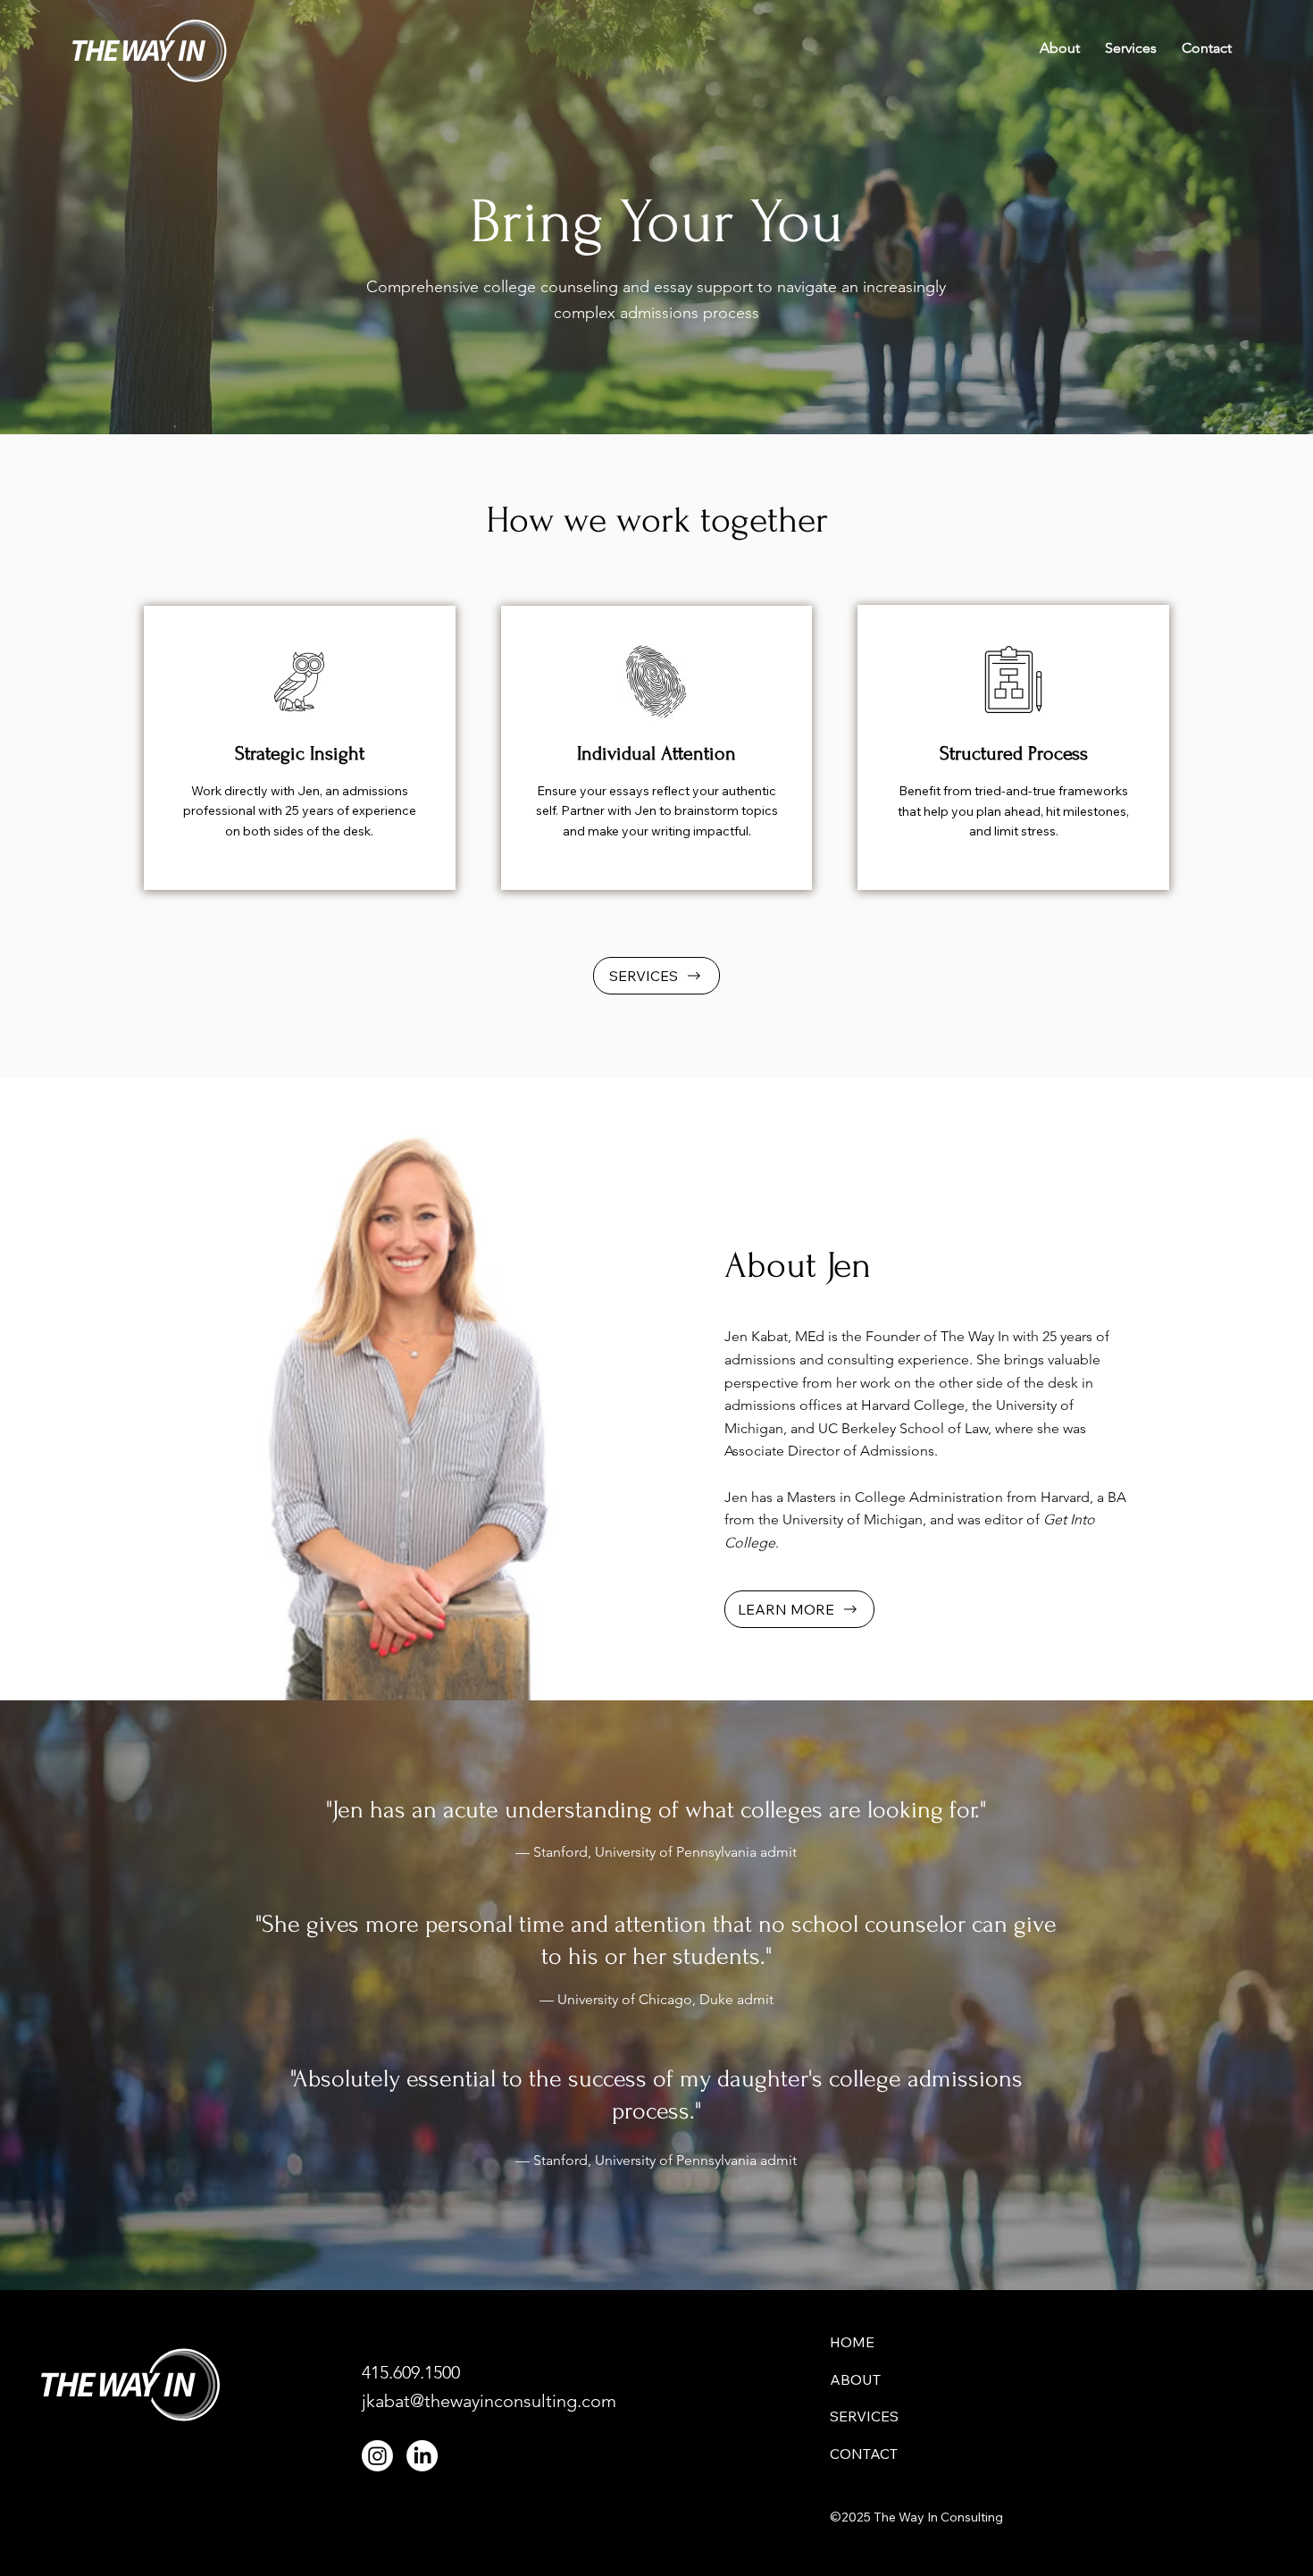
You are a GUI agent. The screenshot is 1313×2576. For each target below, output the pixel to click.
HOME (852, 2342)
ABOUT (855, 2379)
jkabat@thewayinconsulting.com (489, 2401)
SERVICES (864, 2416)
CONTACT (864, 2454)
